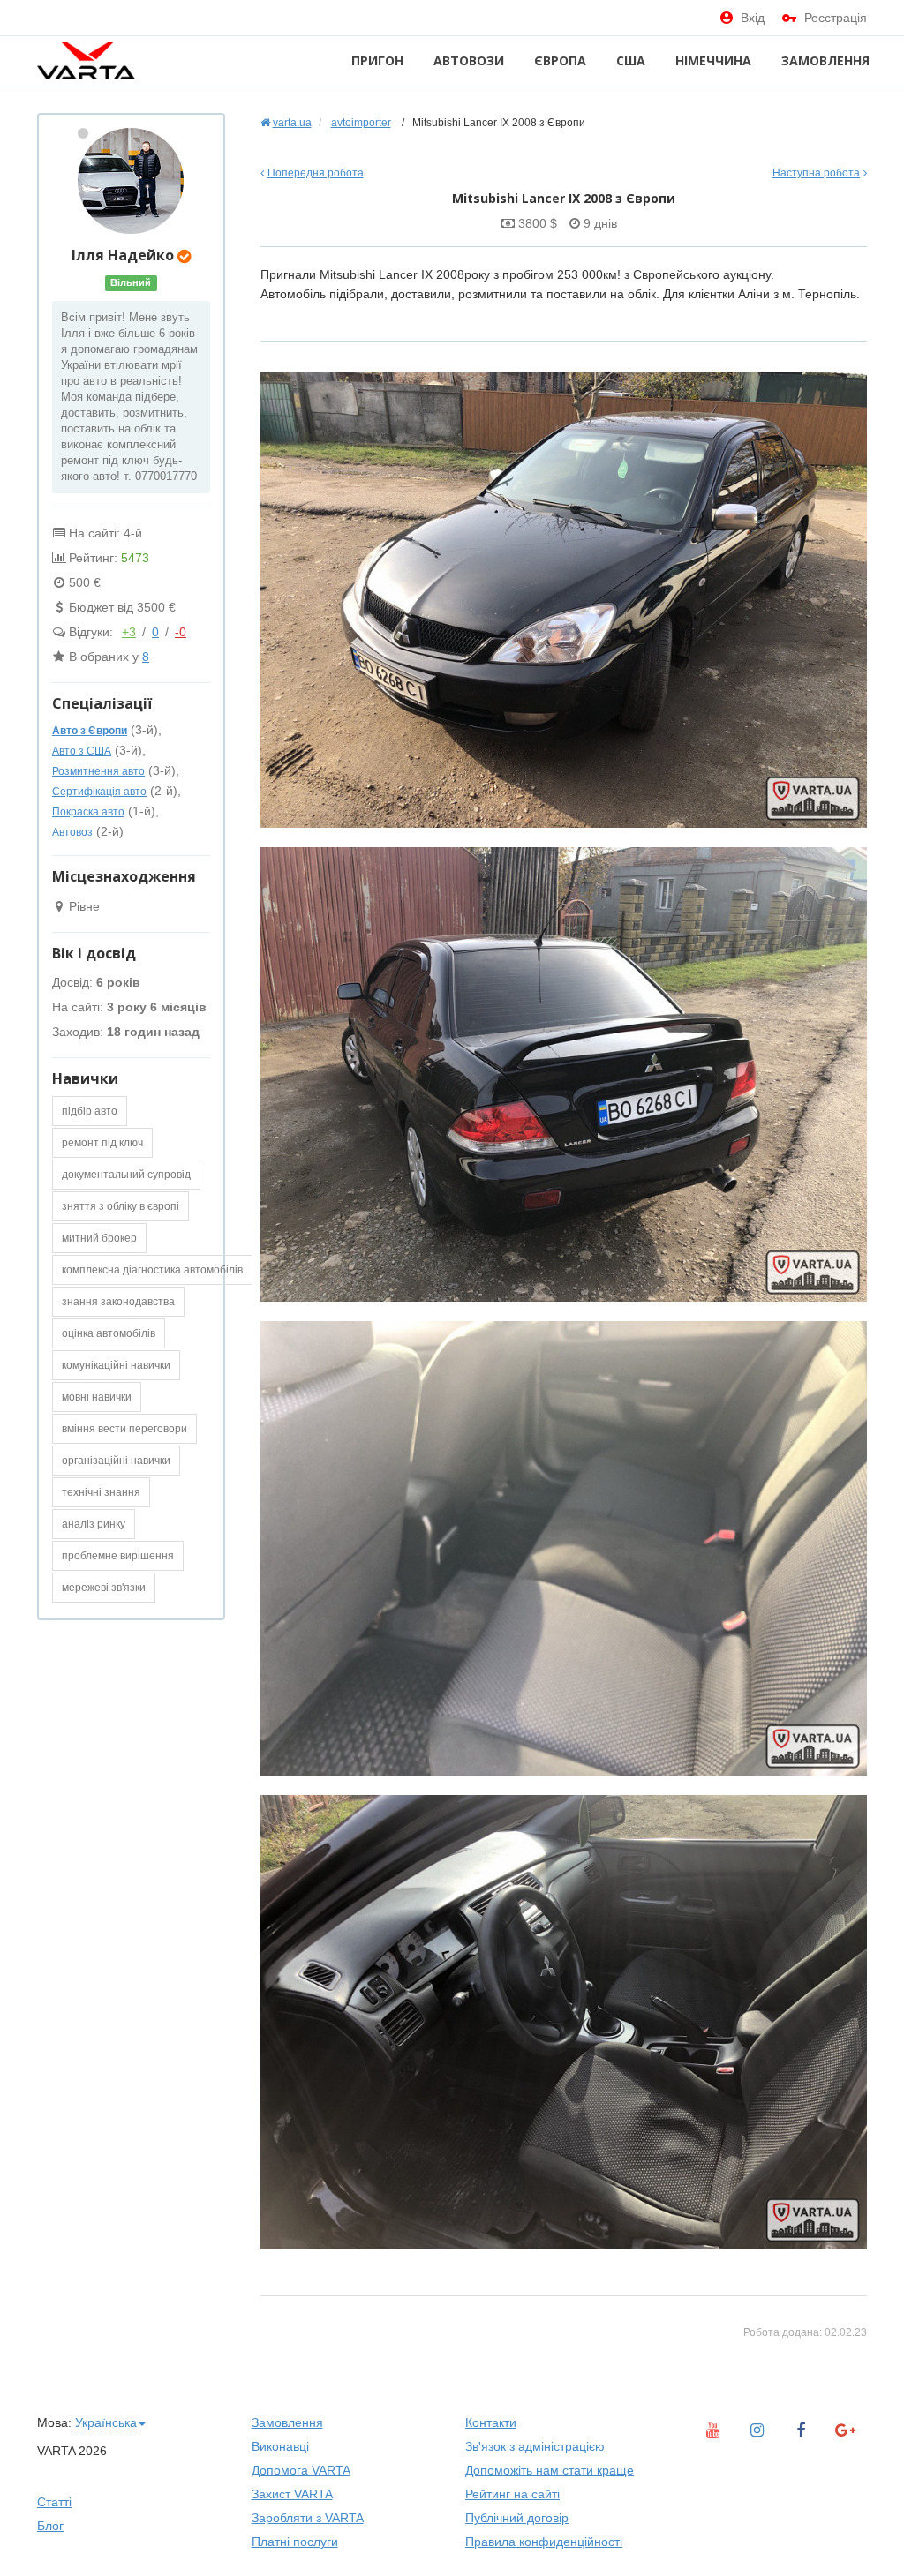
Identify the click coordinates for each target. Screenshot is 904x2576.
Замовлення (825, 60)
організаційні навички (116, 1461)
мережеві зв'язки (104, 1588)
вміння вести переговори (124, 1429)
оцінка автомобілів (109, 1333)
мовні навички (97, 1397)
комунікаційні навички (116, 1365)
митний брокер (99, 1238)
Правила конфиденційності (544, 2542)
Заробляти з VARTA (308, 2518)
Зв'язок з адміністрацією (535, 2446)
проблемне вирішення (118, 1556)
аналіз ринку (94, 1524)
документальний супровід (126, 1175)
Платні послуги (295, 2542)
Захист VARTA (292, 2494)
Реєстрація (836, 18)
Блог (50, 2526)
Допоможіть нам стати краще (550, 2470)
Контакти (491, 2422)
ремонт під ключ (102, 1143)
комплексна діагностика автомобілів (152, 1270)
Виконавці (280, 2446)
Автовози (469, 60)
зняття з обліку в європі (121, 1206)
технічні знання (101, 1492)
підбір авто (90, 1111)
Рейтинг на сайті (512, 2494)
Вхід (753, 18)
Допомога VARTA (301, 2470)
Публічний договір (517, 2518)
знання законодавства (118, 1302)
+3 (129, 632)
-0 (181, 632)
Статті (54, 2502)
